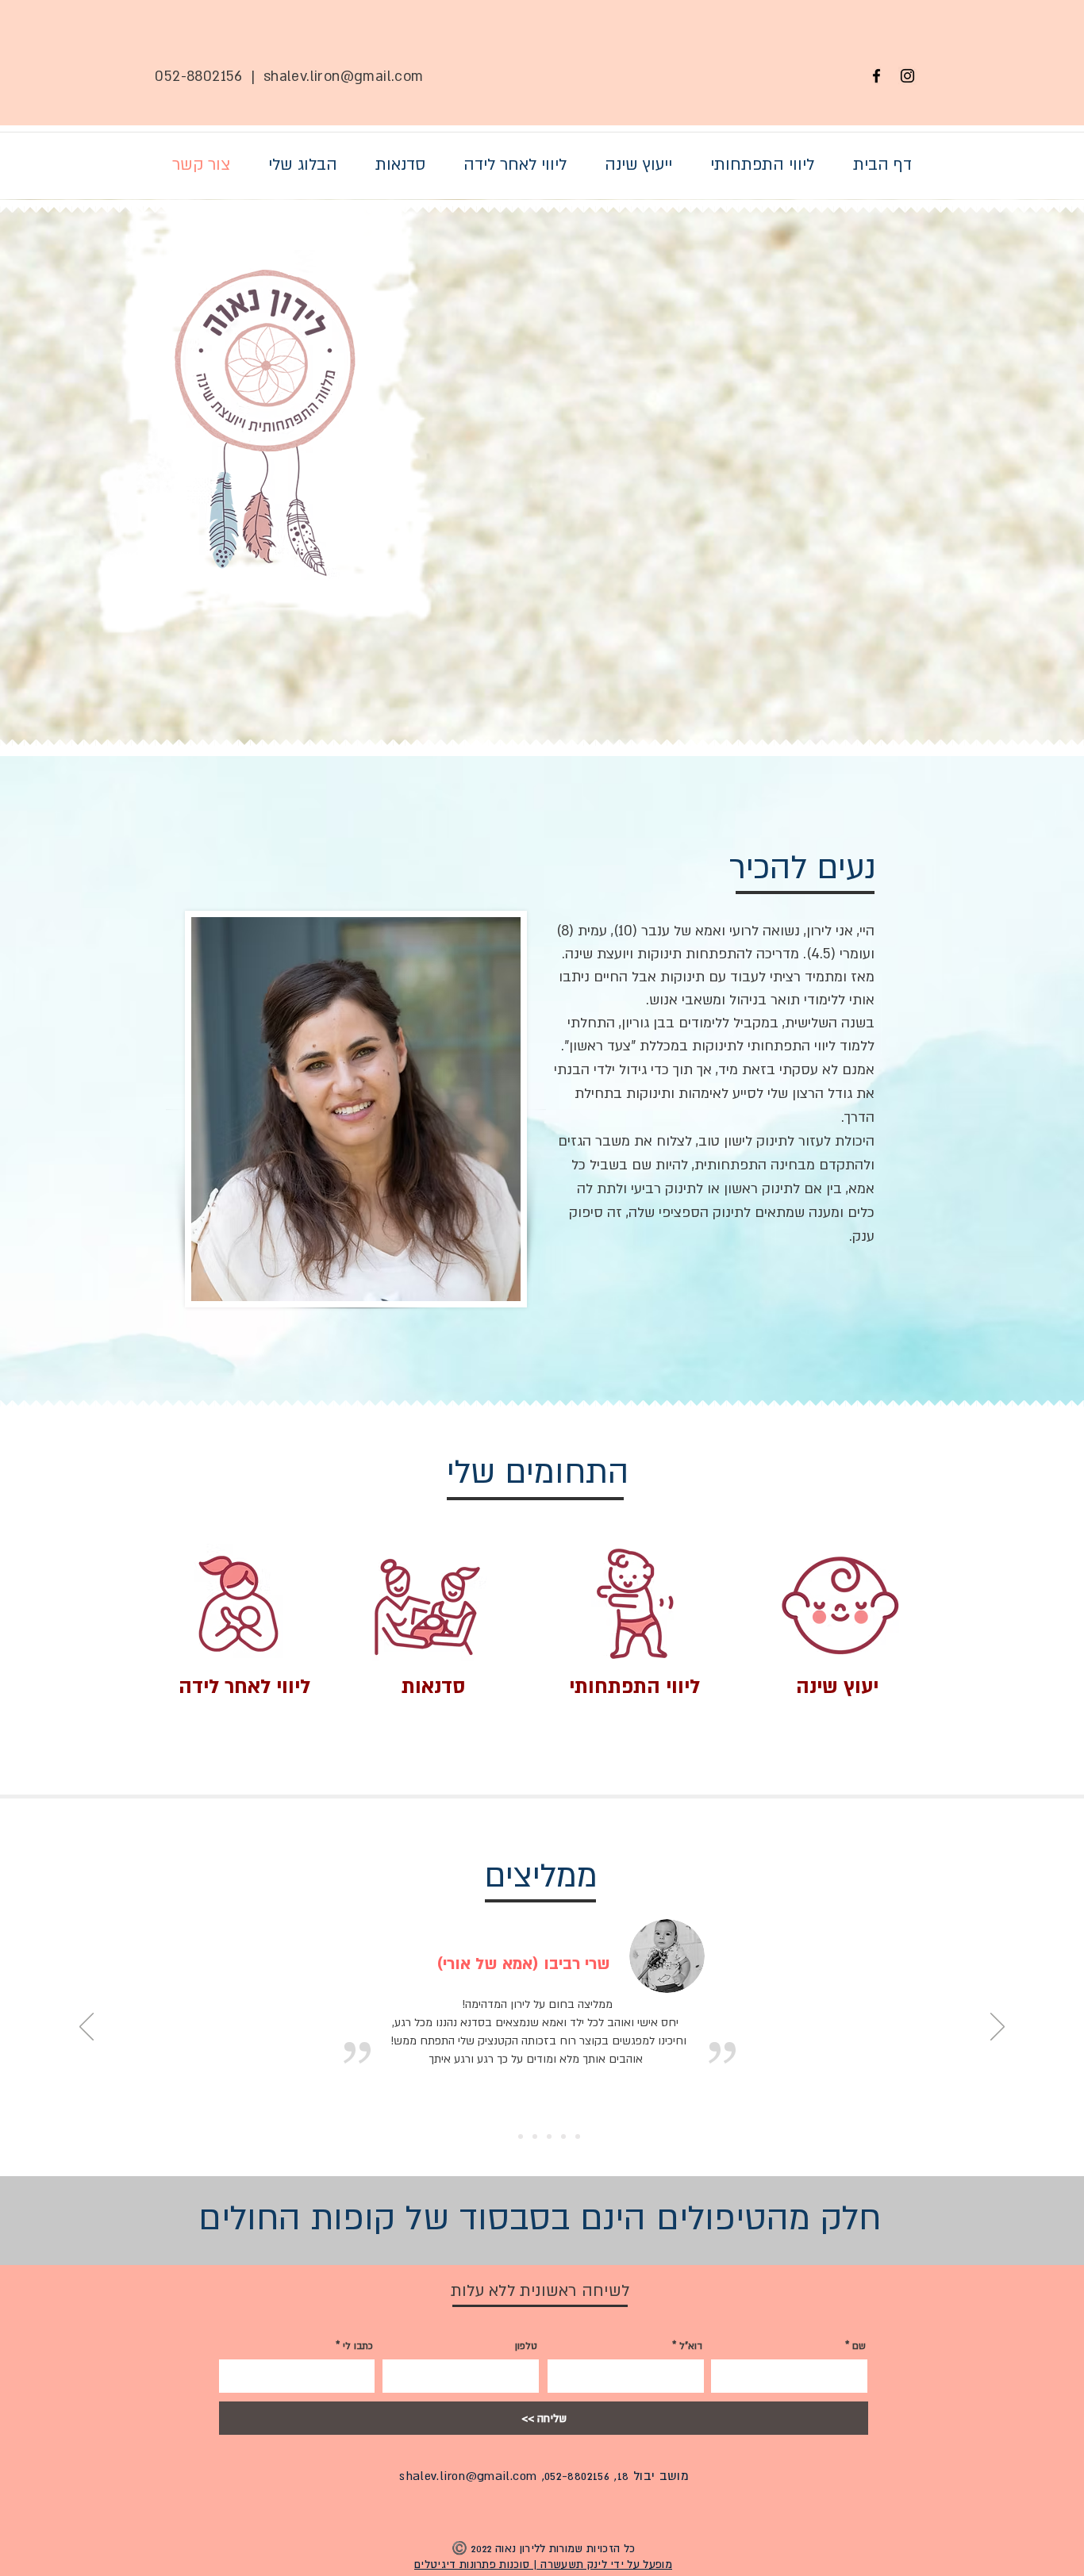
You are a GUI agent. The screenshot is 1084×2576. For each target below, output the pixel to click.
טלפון (526, 2346)
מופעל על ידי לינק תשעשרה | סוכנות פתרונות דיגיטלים (543, 2564)
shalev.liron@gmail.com (344, 77)
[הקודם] (86, 2028)
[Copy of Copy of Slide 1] (535, 2136)
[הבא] (998, 2028)
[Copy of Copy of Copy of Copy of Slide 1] (563, 2136)
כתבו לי (358, 2346)
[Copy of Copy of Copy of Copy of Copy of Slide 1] (578, 2136)
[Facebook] (876, 76)
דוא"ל (691, 2346)
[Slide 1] (506, 2136)
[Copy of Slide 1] (521, 2136)
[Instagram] (907, 76)
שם (859, 2346)
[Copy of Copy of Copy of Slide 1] (549, 2136)
